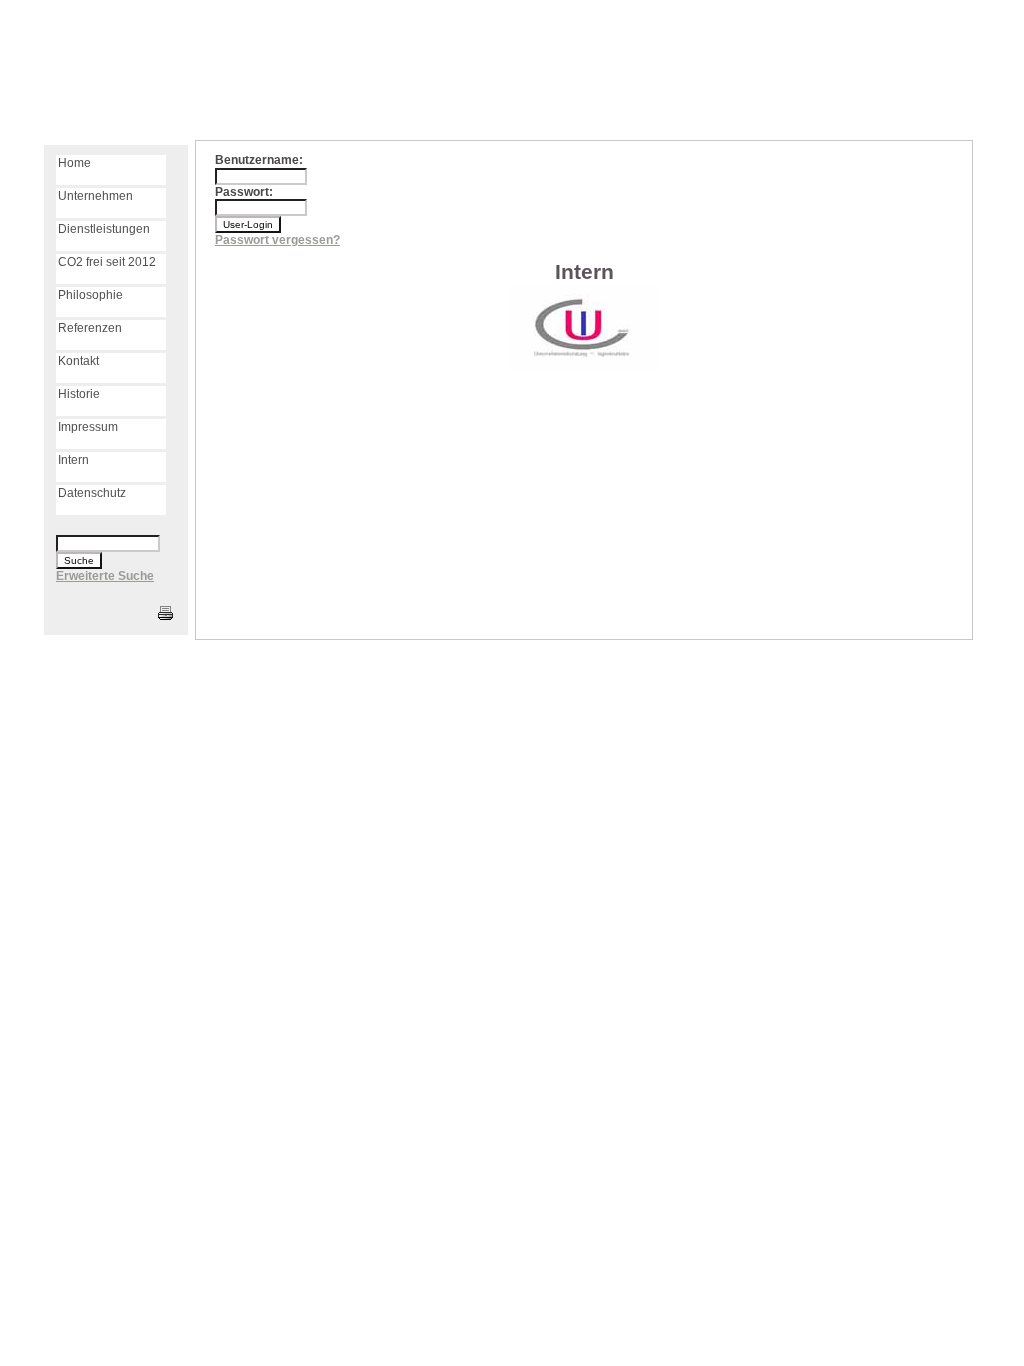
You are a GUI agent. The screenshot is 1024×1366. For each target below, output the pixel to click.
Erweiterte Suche (105, 576)
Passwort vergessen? (277, 240)
